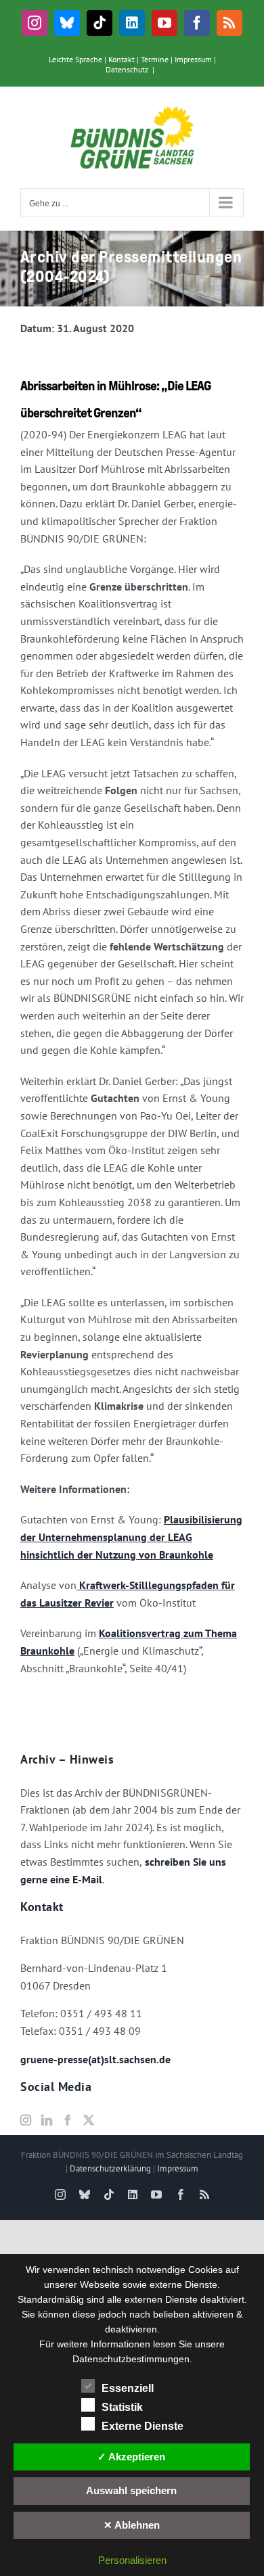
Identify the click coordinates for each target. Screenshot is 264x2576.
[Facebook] (68, 2120)
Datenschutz (127, 69)
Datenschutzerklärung (110, 2168)
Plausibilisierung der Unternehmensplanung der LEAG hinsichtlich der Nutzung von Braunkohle (131, 1537)
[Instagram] (26, 2120)
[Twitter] (89, 2120)
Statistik (122, 2407)
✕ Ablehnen (132, 2525)
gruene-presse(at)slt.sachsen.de (95, 2059)
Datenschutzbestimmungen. (132, 2359)
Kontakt (122, 59)
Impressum (193, 59)
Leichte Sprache (75, 59)
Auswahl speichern (131, 2490)
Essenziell (128, 2388)
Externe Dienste (142, 2426)
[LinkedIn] (47, 2120)
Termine (155, 59)
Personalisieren (132, 2560)
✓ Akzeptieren (131, 2457)
